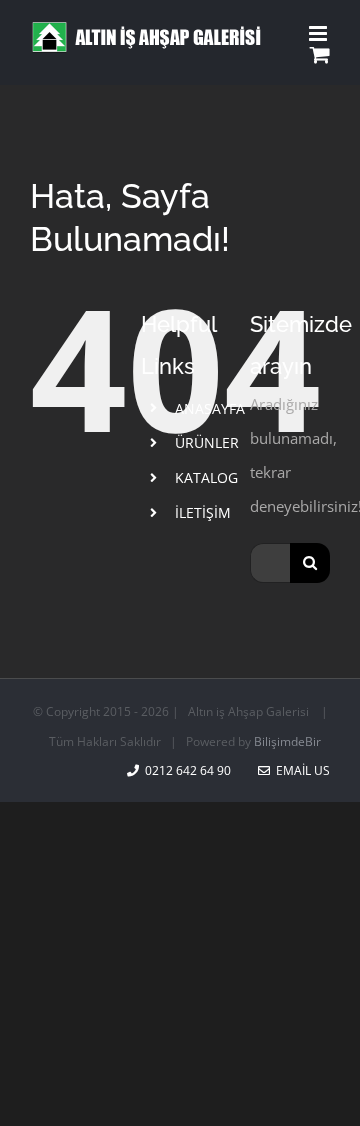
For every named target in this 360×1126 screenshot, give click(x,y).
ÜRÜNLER (207, 442)
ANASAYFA (210, 408)
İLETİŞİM (203, 512)
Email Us (300, 770)
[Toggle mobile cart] (320, 54)
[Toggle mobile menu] (319, 33)
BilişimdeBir (287, 741)
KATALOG (206, 477)
